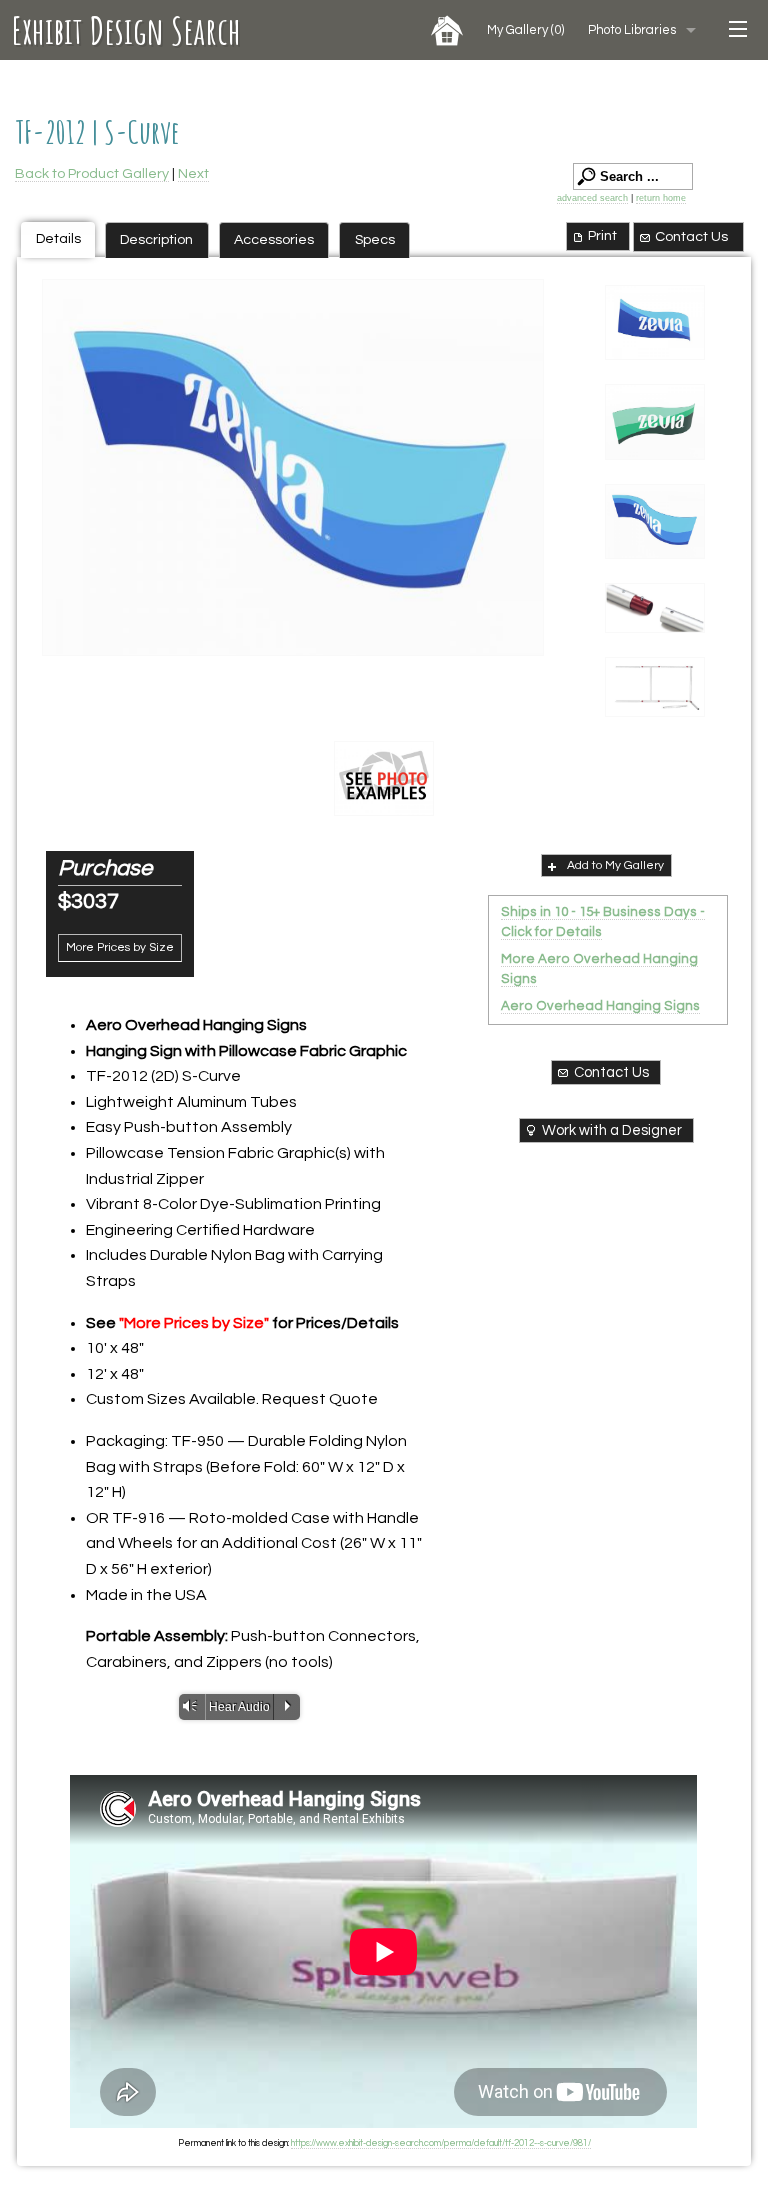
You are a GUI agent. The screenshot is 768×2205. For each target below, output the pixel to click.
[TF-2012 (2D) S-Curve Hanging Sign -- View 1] (655, 323)
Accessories (274, 239)
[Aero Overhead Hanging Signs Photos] (384, 778)
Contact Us (691, 236)
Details (58, 238)
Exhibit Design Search (126, 30)
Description (156, 239)
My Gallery (525, 30)
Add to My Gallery (615, 865)
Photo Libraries (632, 30)
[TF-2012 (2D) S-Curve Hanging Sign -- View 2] (655, 422)
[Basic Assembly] (655, 687)
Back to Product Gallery (92, 173)
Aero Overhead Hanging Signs (600, 1006)
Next (193, 173)
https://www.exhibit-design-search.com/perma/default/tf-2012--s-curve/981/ (441, 2143)
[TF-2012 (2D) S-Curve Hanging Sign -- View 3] (293, 467)
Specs (375, 239)
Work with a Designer (612, 1130)
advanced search (592, 198)
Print (602, 235)
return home (661, 198)
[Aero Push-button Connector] (655, 607)
